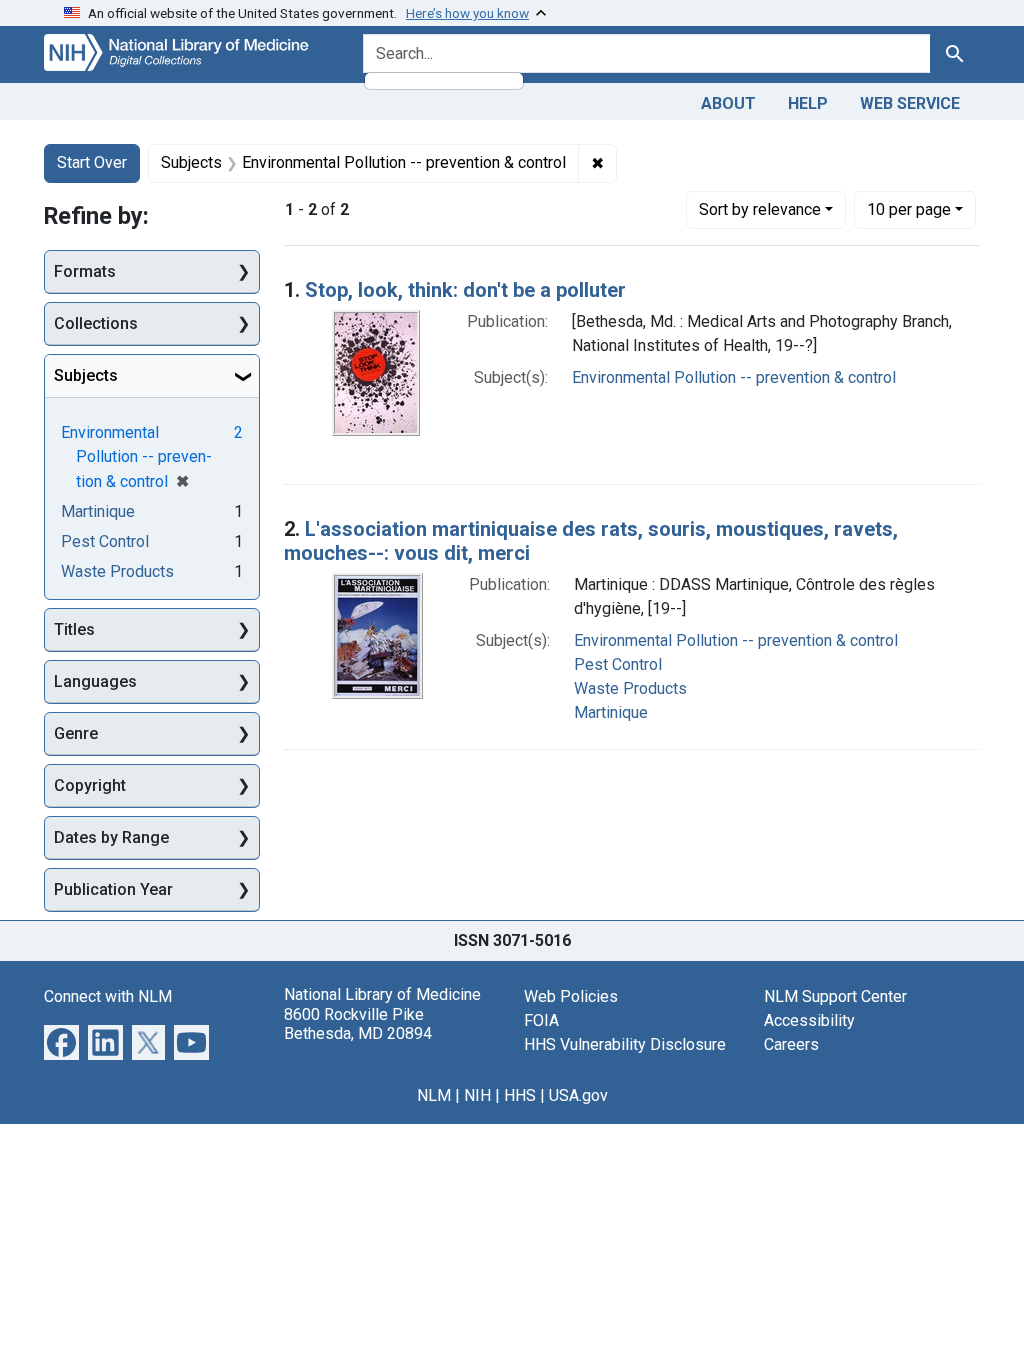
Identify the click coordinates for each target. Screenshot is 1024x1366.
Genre (76, 733)
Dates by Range (111, 837)
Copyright (90, 785)
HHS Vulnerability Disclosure (625, 1044)
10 (909, 209)
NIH (477, 1095)
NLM (434, 1095)
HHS (520, 1095)
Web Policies (571, 996)
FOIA (541, 1020)
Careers (791, 1044)
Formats (85, 271)
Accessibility (809, 1020)
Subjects (86, 375)
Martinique (611, 712)
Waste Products (630, 688)
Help (808, 103)
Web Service (910, 103)
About (728, 103)
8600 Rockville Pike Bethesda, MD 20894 (358, 1024)
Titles (74, 629)
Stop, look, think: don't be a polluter (465, 290)
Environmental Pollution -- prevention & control (734, 377)
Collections (96, 323)
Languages (95, 681)
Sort (760, 209)
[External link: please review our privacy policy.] (61, 1041)
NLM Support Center (835, 996)
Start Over (92, 162)
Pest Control (618, 664)
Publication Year (113, 889)
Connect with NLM (108, 996)
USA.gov (578, 1095)
